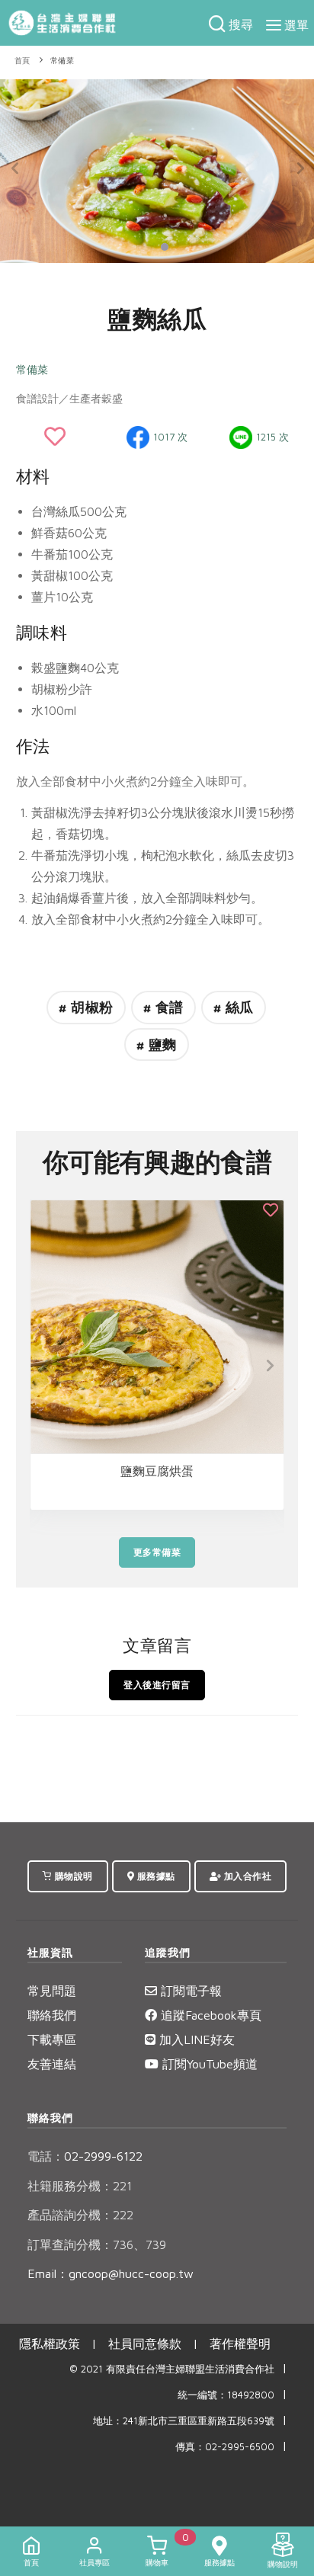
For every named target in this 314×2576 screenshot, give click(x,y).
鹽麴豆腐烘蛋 (157, 1471)
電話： (46, 2156)
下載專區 (52, 2039)
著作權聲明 (240, 2344)
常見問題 (52, 1991)
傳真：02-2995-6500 (225, 2447)
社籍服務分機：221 (80, 2186)
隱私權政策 (50, 2344)
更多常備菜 (157, 1552)
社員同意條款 (145, 2344)
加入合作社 (246, 1876)
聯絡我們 (52, 2015)
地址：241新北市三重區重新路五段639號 (184, 2421)
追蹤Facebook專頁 (209, 2015)
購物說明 (72, 1876)
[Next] (299, 168)
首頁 (22, 61)
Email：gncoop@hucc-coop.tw (111, 2273)
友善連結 (52, 2064)
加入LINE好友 (195, 2039)
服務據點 (155, 1876)
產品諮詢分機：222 (80, 2215)
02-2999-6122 (85, 2156)
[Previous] (15, 168)
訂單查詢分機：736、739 (97, 2244)
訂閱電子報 (189, 1991)
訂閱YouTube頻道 (208, 2064)
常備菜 (62, 61)
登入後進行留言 (157, 1685)
